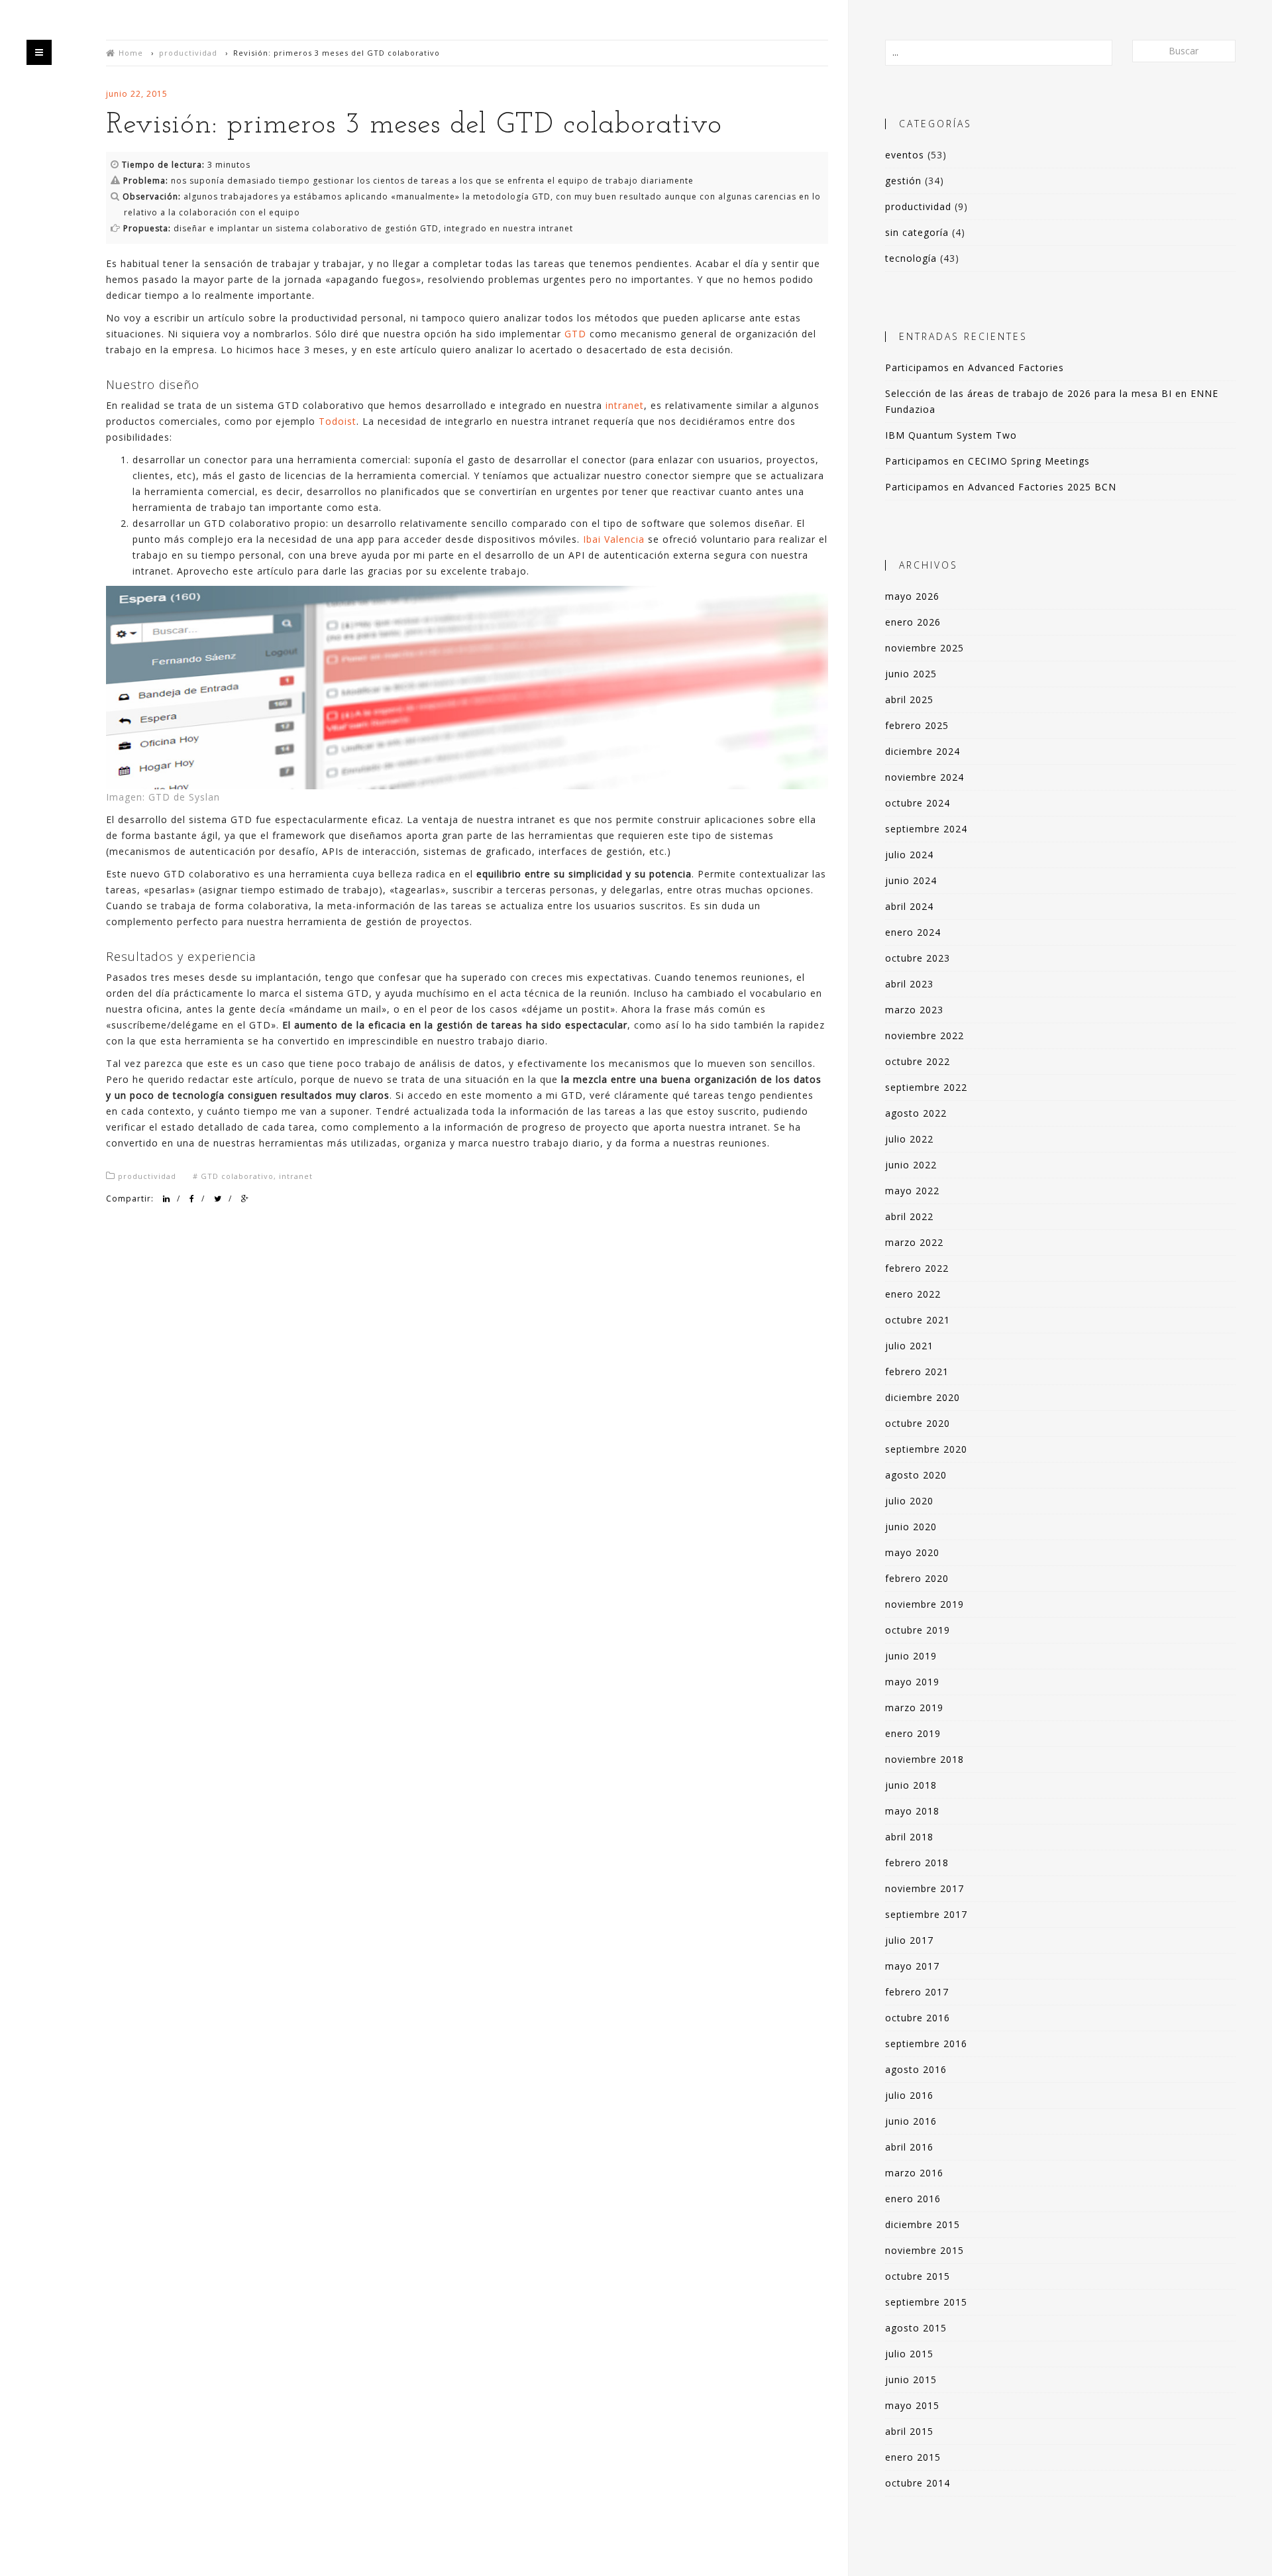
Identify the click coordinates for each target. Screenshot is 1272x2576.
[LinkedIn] (167, 1199)
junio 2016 (911, 2121)
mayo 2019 (912, 1682)
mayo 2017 (912, 1966)
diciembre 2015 (923, 2224)
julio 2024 (909, 855)
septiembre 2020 (926, 1449)
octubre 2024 (918, 803)
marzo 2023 (914, 1010)
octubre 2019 (918, 1630)
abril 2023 (909, 984)
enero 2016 (913, 2199)
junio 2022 (911, 1165)
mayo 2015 (912, 2405)
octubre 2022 (918, 1061)
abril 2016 (909, 2147)
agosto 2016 (916, 2069)
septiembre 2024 (926, 829)
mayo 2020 (912, 1552)
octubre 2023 (918, 958)
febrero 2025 (917, 725)
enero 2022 (913, 1294)
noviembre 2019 (925, 1604)
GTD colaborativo (237, 1176)
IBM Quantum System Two (951, 435)
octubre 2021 (918, 1320)
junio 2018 (911, 1785)
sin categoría (917, 232)
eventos (905, 155)
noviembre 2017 (925, 1888)
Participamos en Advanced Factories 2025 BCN (1001, 487)
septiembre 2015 (926, 2302)
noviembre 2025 (925, 648)
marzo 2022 (914, 1242)
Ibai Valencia (614, 539)
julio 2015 (909, 2354)
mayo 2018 (912, 1811)
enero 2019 (913, 1733)
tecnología (911, 258)
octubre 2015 (918, 2276)
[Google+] (245, 1199)
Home (131, 53)
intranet (625, 405)
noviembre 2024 (925, 777)
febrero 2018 (917, 1863)
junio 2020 (911, 1527)
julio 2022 (909, 1139)
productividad (188, 53)
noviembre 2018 (925, 1759)
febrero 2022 (917, 1268)
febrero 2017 (917, 1992)
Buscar (1184, 51)
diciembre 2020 (923, 1397)
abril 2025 (909, 700)
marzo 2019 (914, 1708)
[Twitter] (218, 1199)
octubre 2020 (918, 1423)
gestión (903, 181)
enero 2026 (913, 622)
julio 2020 (909, 1501)
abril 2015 (909, 2431)
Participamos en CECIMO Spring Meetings (987, 461)
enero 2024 (913, 932)
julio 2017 (909, 1940)
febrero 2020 (917, 1578)
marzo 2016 (914, 2173)
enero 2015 (913, 2457)
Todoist (338, 421)
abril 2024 (909, 906)
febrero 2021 (917, 1372)
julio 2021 (909, 1346)
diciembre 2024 (923, 751)
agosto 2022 (916, 1113)
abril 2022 (909, 1216)
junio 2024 (911, 880)
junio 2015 (911, 2380)
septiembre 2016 (926, 2044)
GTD (575, 334)
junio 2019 (911, 1656)
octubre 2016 (918, 2018)
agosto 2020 (916, 1475)
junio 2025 (911, 674)
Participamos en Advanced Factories (975, 367)
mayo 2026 (912, 596)
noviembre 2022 (925, 1036)
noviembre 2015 (925, 2250)
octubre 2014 (918, 2483)
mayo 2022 (912, 1191)
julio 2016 (909, 2095)
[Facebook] (192, 1199)
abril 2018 (909, 1837)
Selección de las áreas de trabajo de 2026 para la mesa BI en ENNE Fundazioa (1052, 401)
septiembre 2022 (926, 1087)
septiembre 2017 (926, 1914)
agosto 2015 (916, 2328)
